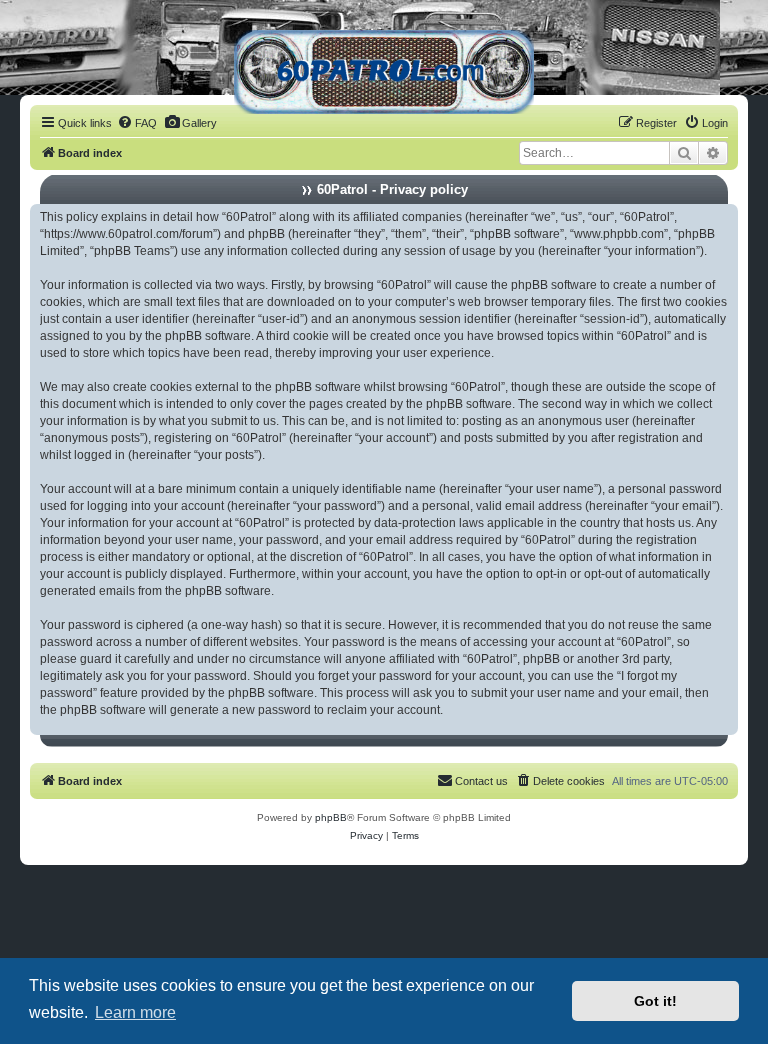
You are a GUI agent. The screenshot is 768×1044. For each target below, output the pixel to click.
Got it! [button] (655, 1001)
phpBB (331, 817)
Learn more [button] (135, 1012)
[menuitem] (137, 123)
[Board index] (384, 64)
